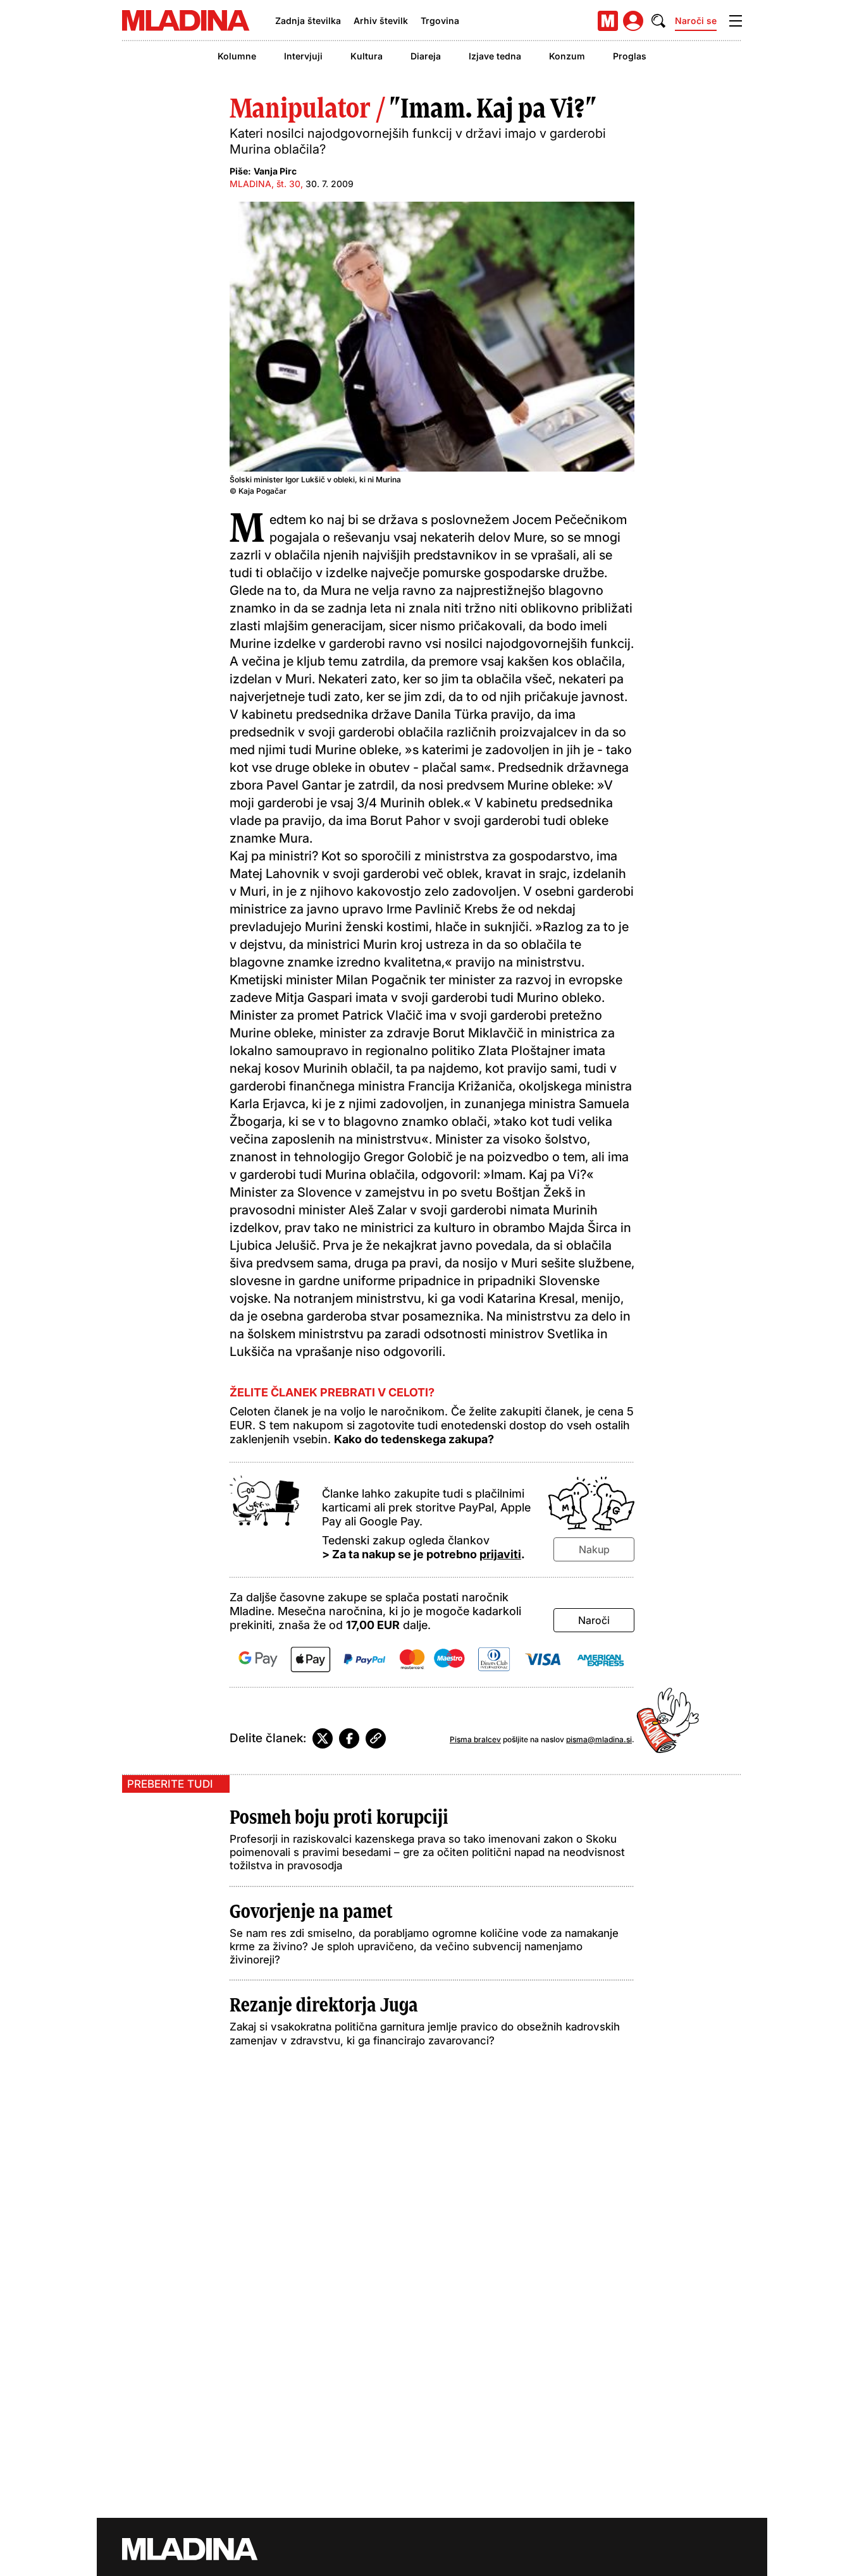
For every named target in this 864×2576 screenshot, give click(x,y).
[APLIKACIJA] (608, 21)
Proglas (630, 56)
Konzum (567, 56)
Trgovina (440, 21)
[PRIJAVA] (633, 21)
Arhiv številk (381, 21)
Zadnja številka (308, 21)
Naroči (594, 1620)
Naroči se (696, 21)
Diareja (426, 56)
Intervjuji (303, 56)
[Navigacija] (736, 21)
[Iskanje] (658, 21)
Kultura (367, 56)
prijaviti (500, 1554)
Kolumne (237, 56)
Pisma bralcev (475, 1739)
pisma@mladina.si (599, 1739)
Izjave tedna (495, 56)
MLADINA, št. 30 (265, 184)
